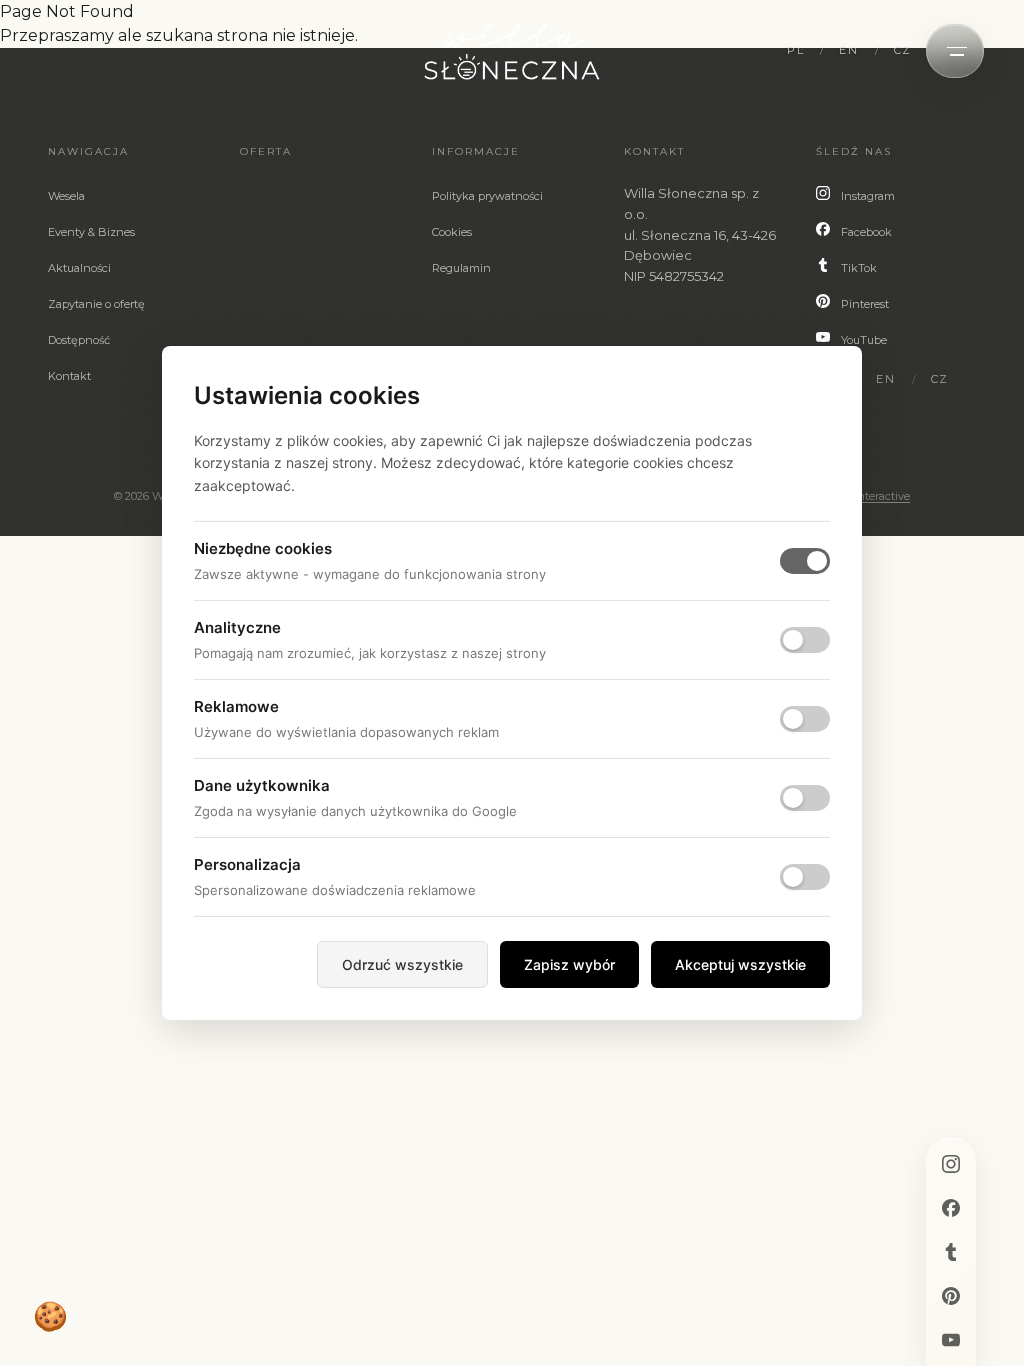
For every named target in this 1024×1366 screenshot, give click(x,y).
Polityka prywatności (487, 196)
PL (795, 50)
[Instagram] (951, 1164)
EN (848, 50)
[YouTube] (951, 1340)
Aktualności (79, 268)
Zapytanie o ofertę (96, 304)
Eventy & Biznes (91, 232)
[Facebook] (951, 1208)
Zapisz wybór (569, 964)
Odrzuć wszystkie (402, 964)
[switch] (805, 640)
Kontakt (69, 376)
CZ (903, 50)
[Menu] (957, 51)
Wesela (66, 196)
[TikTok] (951, 1252)
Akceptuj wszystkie (740, 964)
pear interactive (869, 496)
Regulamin (461, 268)
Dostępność (79, 340)
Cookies (452, 232)
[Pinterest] (951, 1296)
